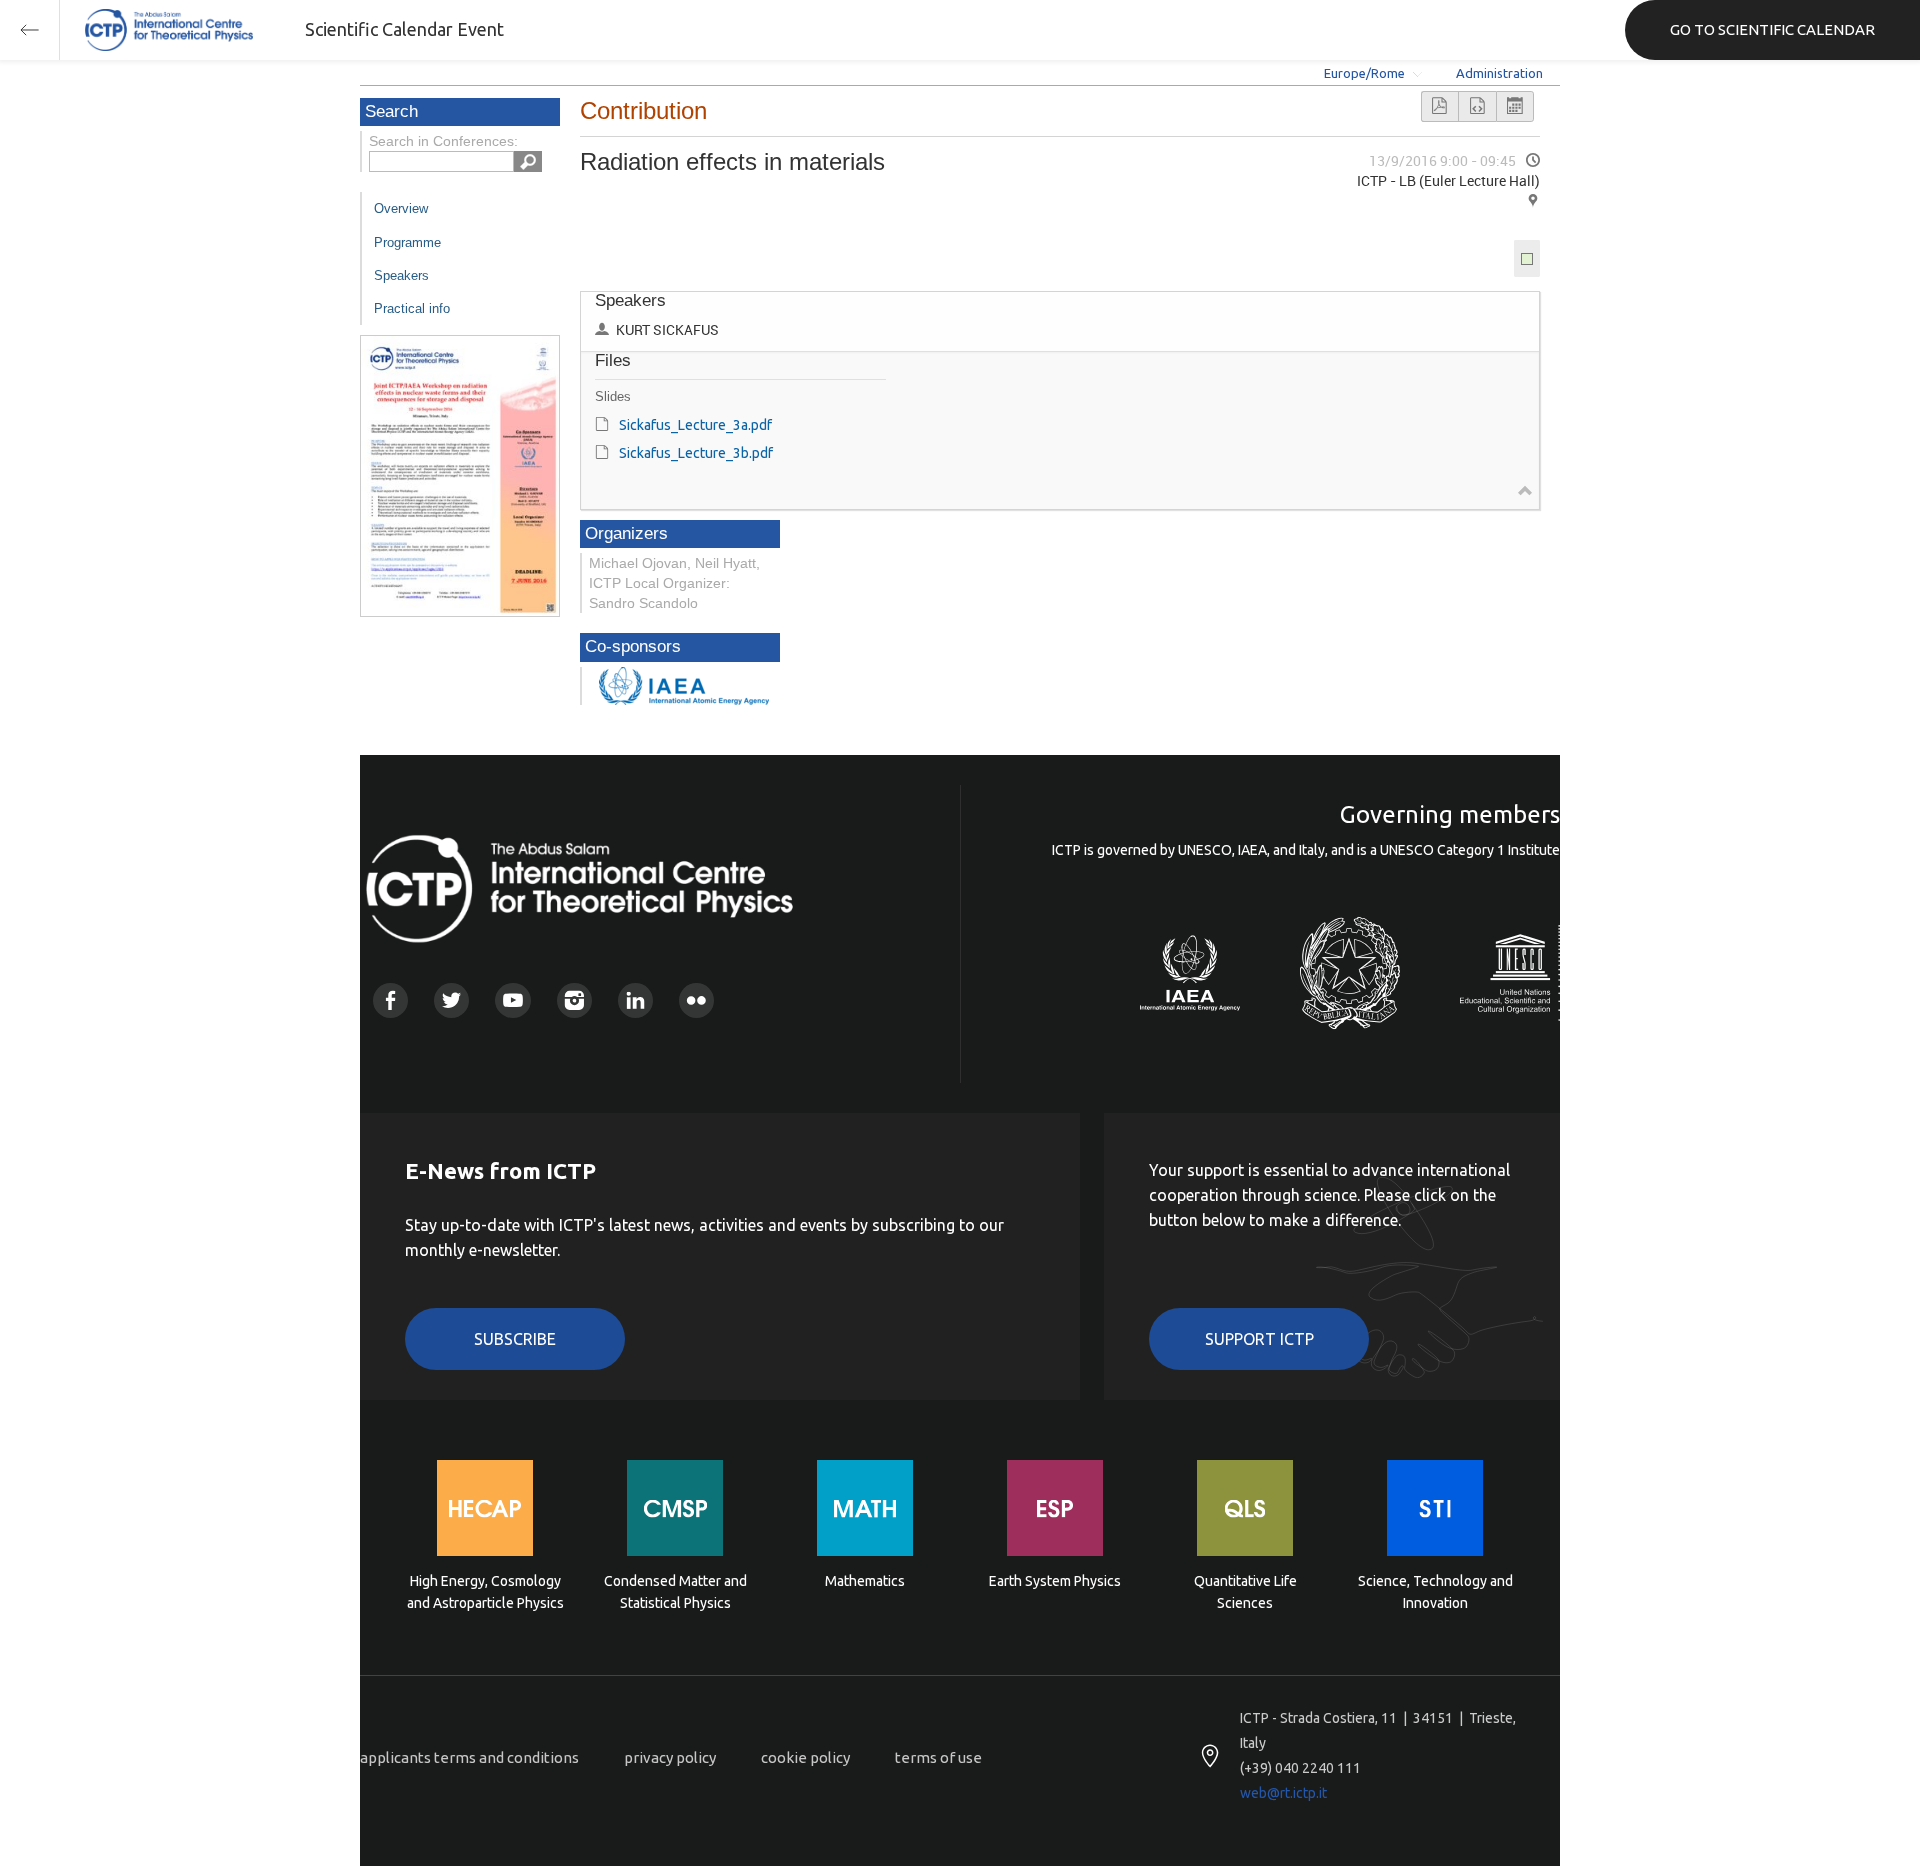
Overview (401, 208)
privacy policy (670, 1757)
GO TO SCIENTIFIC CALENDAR (1772, 29)
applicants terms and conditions (469, 1757)
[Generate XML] (1477, 106)
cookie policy (805, 1757)
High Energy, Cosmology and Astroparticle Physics (485, 1592)
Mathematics (865, 1581)
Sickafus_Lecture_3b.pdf (696, 453)
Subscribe (515, 1339)
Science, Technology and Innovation (1435, 1592)
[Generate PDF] (1440, 106)
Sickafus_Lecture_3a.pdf (695, 425)
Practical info (412, 308)
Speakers (401, 275)
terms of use (938, 1757)
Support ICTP (1259, 1339)
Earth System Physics (1055, 1581)
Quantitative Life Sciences (1245, 1592)
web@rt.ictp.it (1283, 1793)
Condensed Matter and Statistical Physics (675, 1592)
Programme (407, 242)
